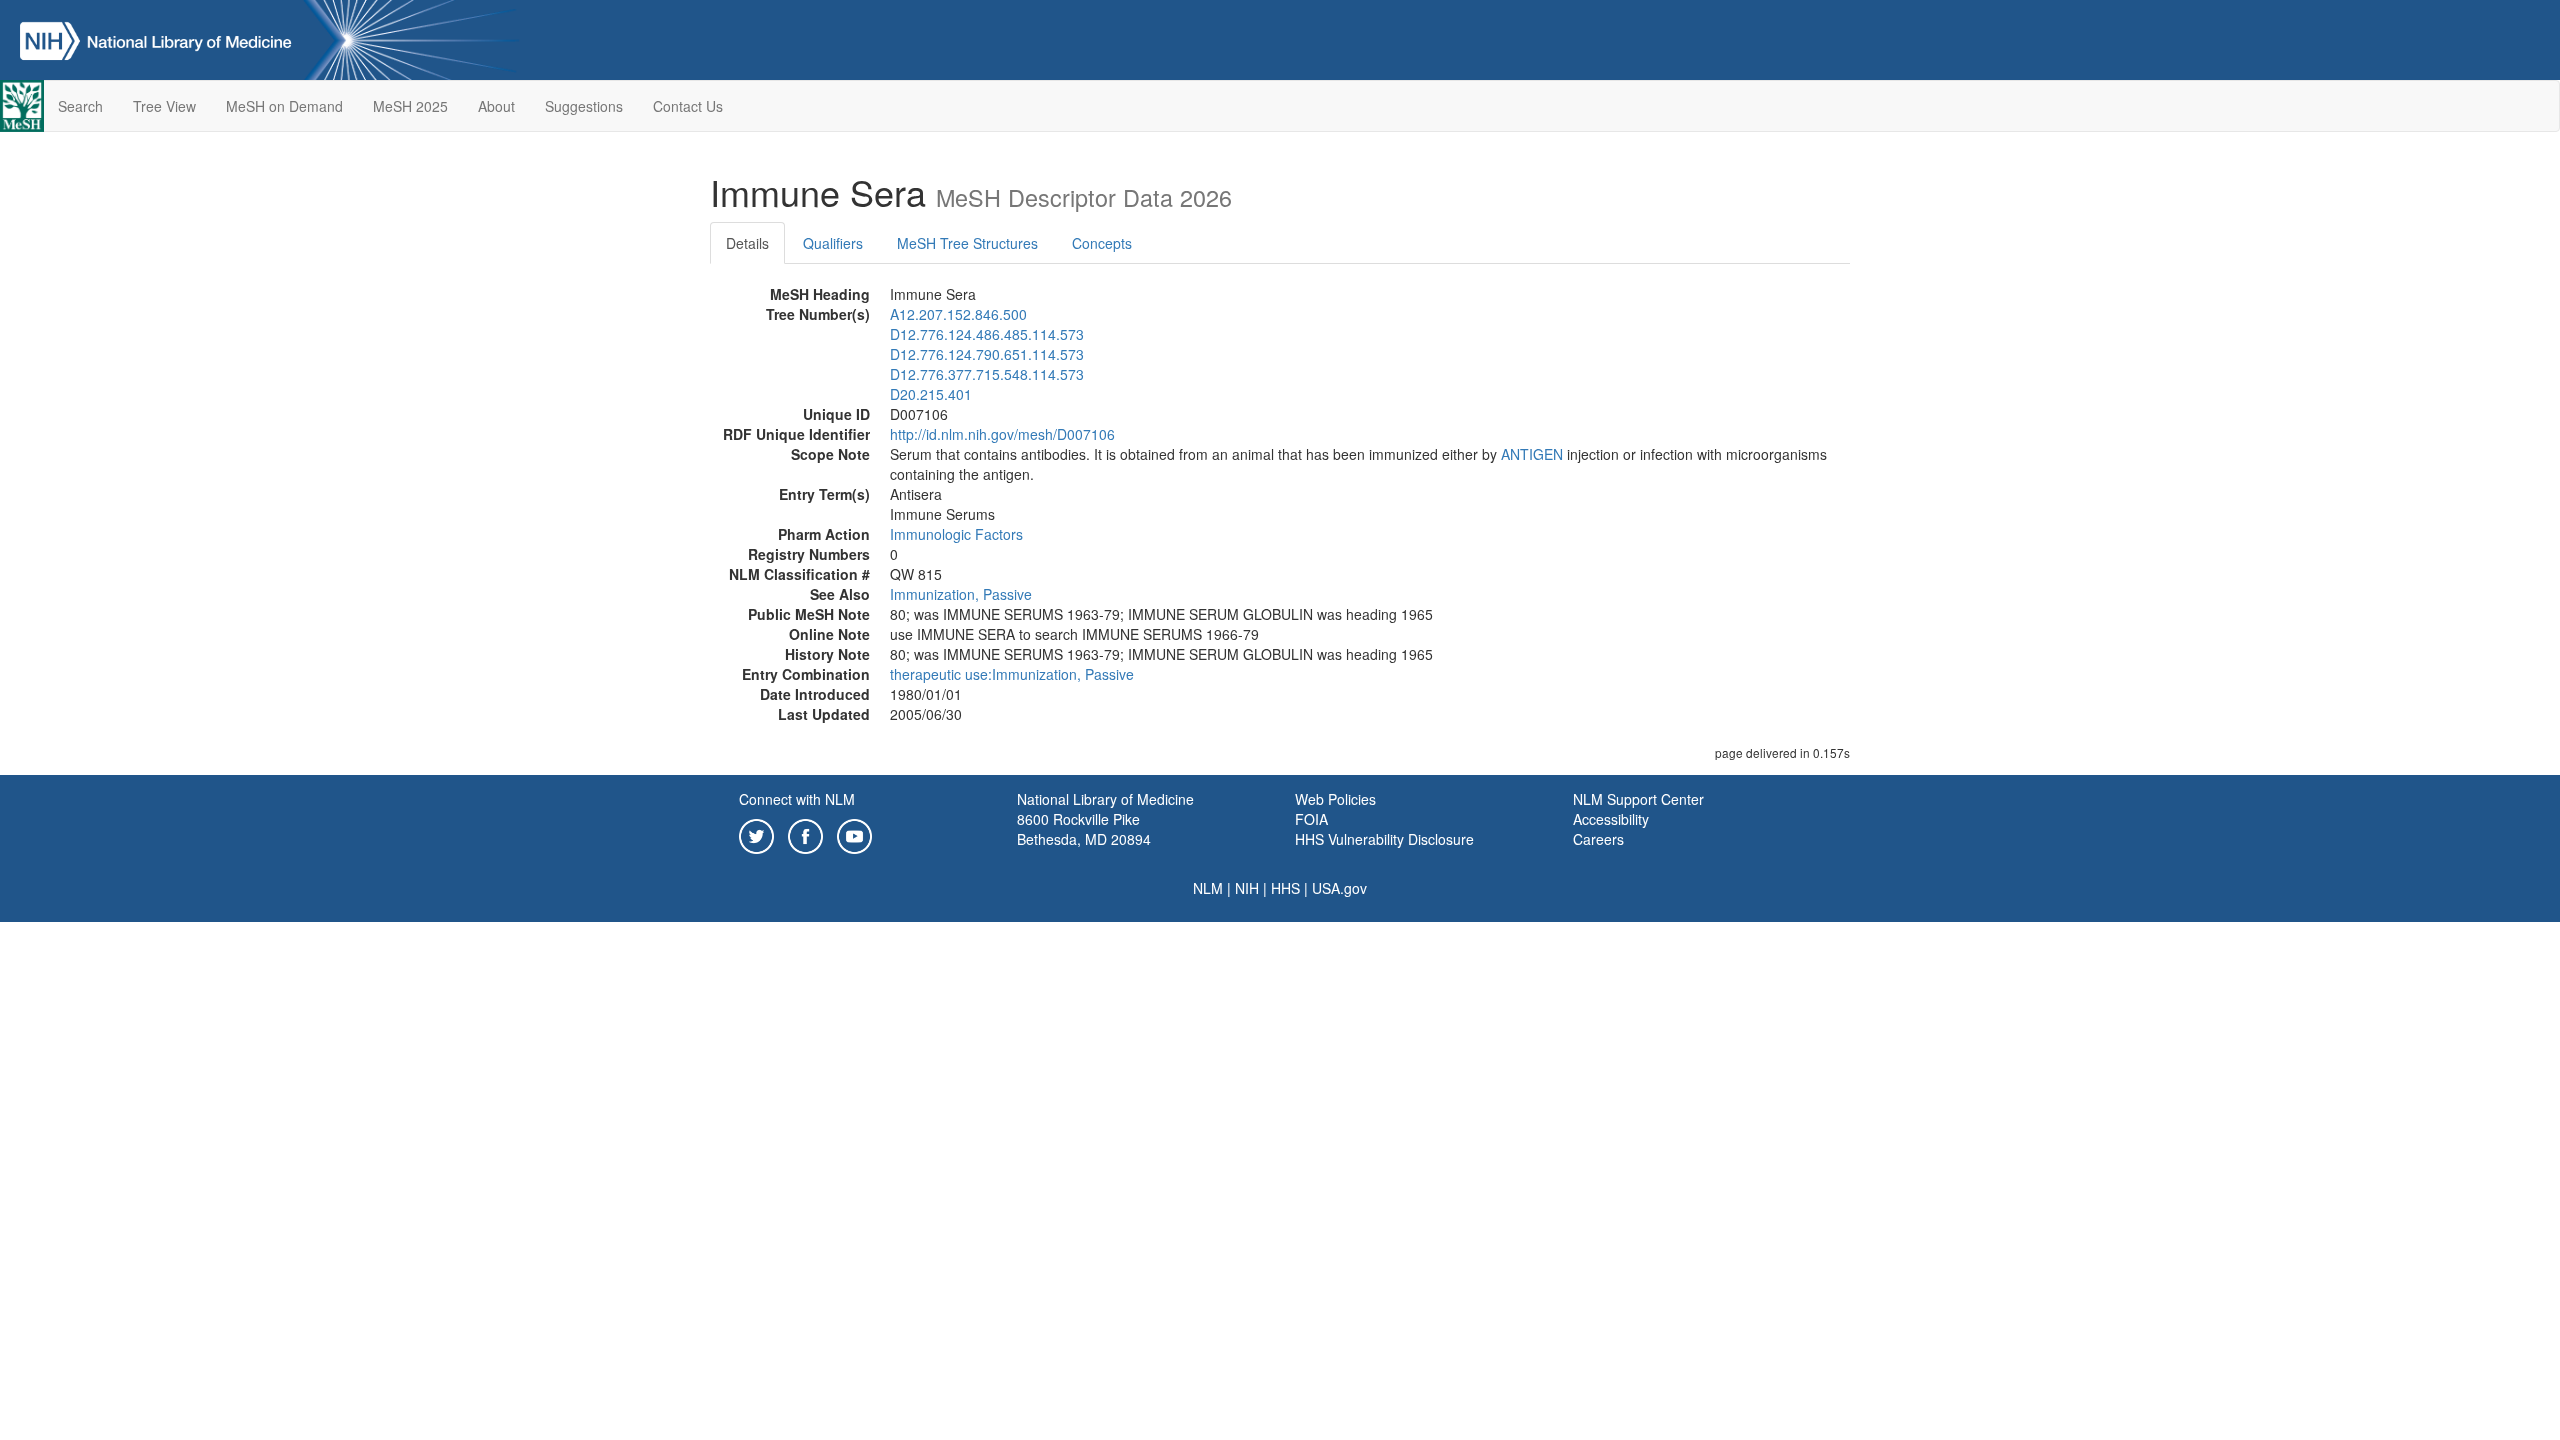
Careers (1598, 839)
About (496, 106)
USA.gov (1339, 888)
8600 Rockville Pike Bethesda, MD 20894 (1084, 829)
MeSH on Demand (284, 106)
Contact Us (688, 106)
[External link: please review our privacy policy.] (756, 834)
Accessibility (1611, 819)
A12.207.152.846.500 (958, 314)
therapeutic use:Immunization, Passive (1012, 674)
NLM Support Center (1638, 799)
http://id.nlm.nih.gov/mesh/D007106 (1002, 434)
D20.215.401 (931, 394)
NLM (1208, 888)
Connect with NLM (797, 799)
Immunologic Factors (956, 534)
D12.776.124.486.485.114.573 (987, 334)
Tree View (164, 106)
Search (80, 106)
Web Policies (1335, 799)
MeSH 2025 (410, 106)
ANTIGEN (1532, 454)
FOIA (1311, 819)
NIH (1247, 888)
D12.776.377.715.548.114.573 (987, 374)
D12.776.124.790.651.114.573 (987, 354)
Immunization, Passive (961, 594)
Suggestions (584, 106)
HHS (1285, 888)
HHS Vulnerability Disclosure (1384, 839)
